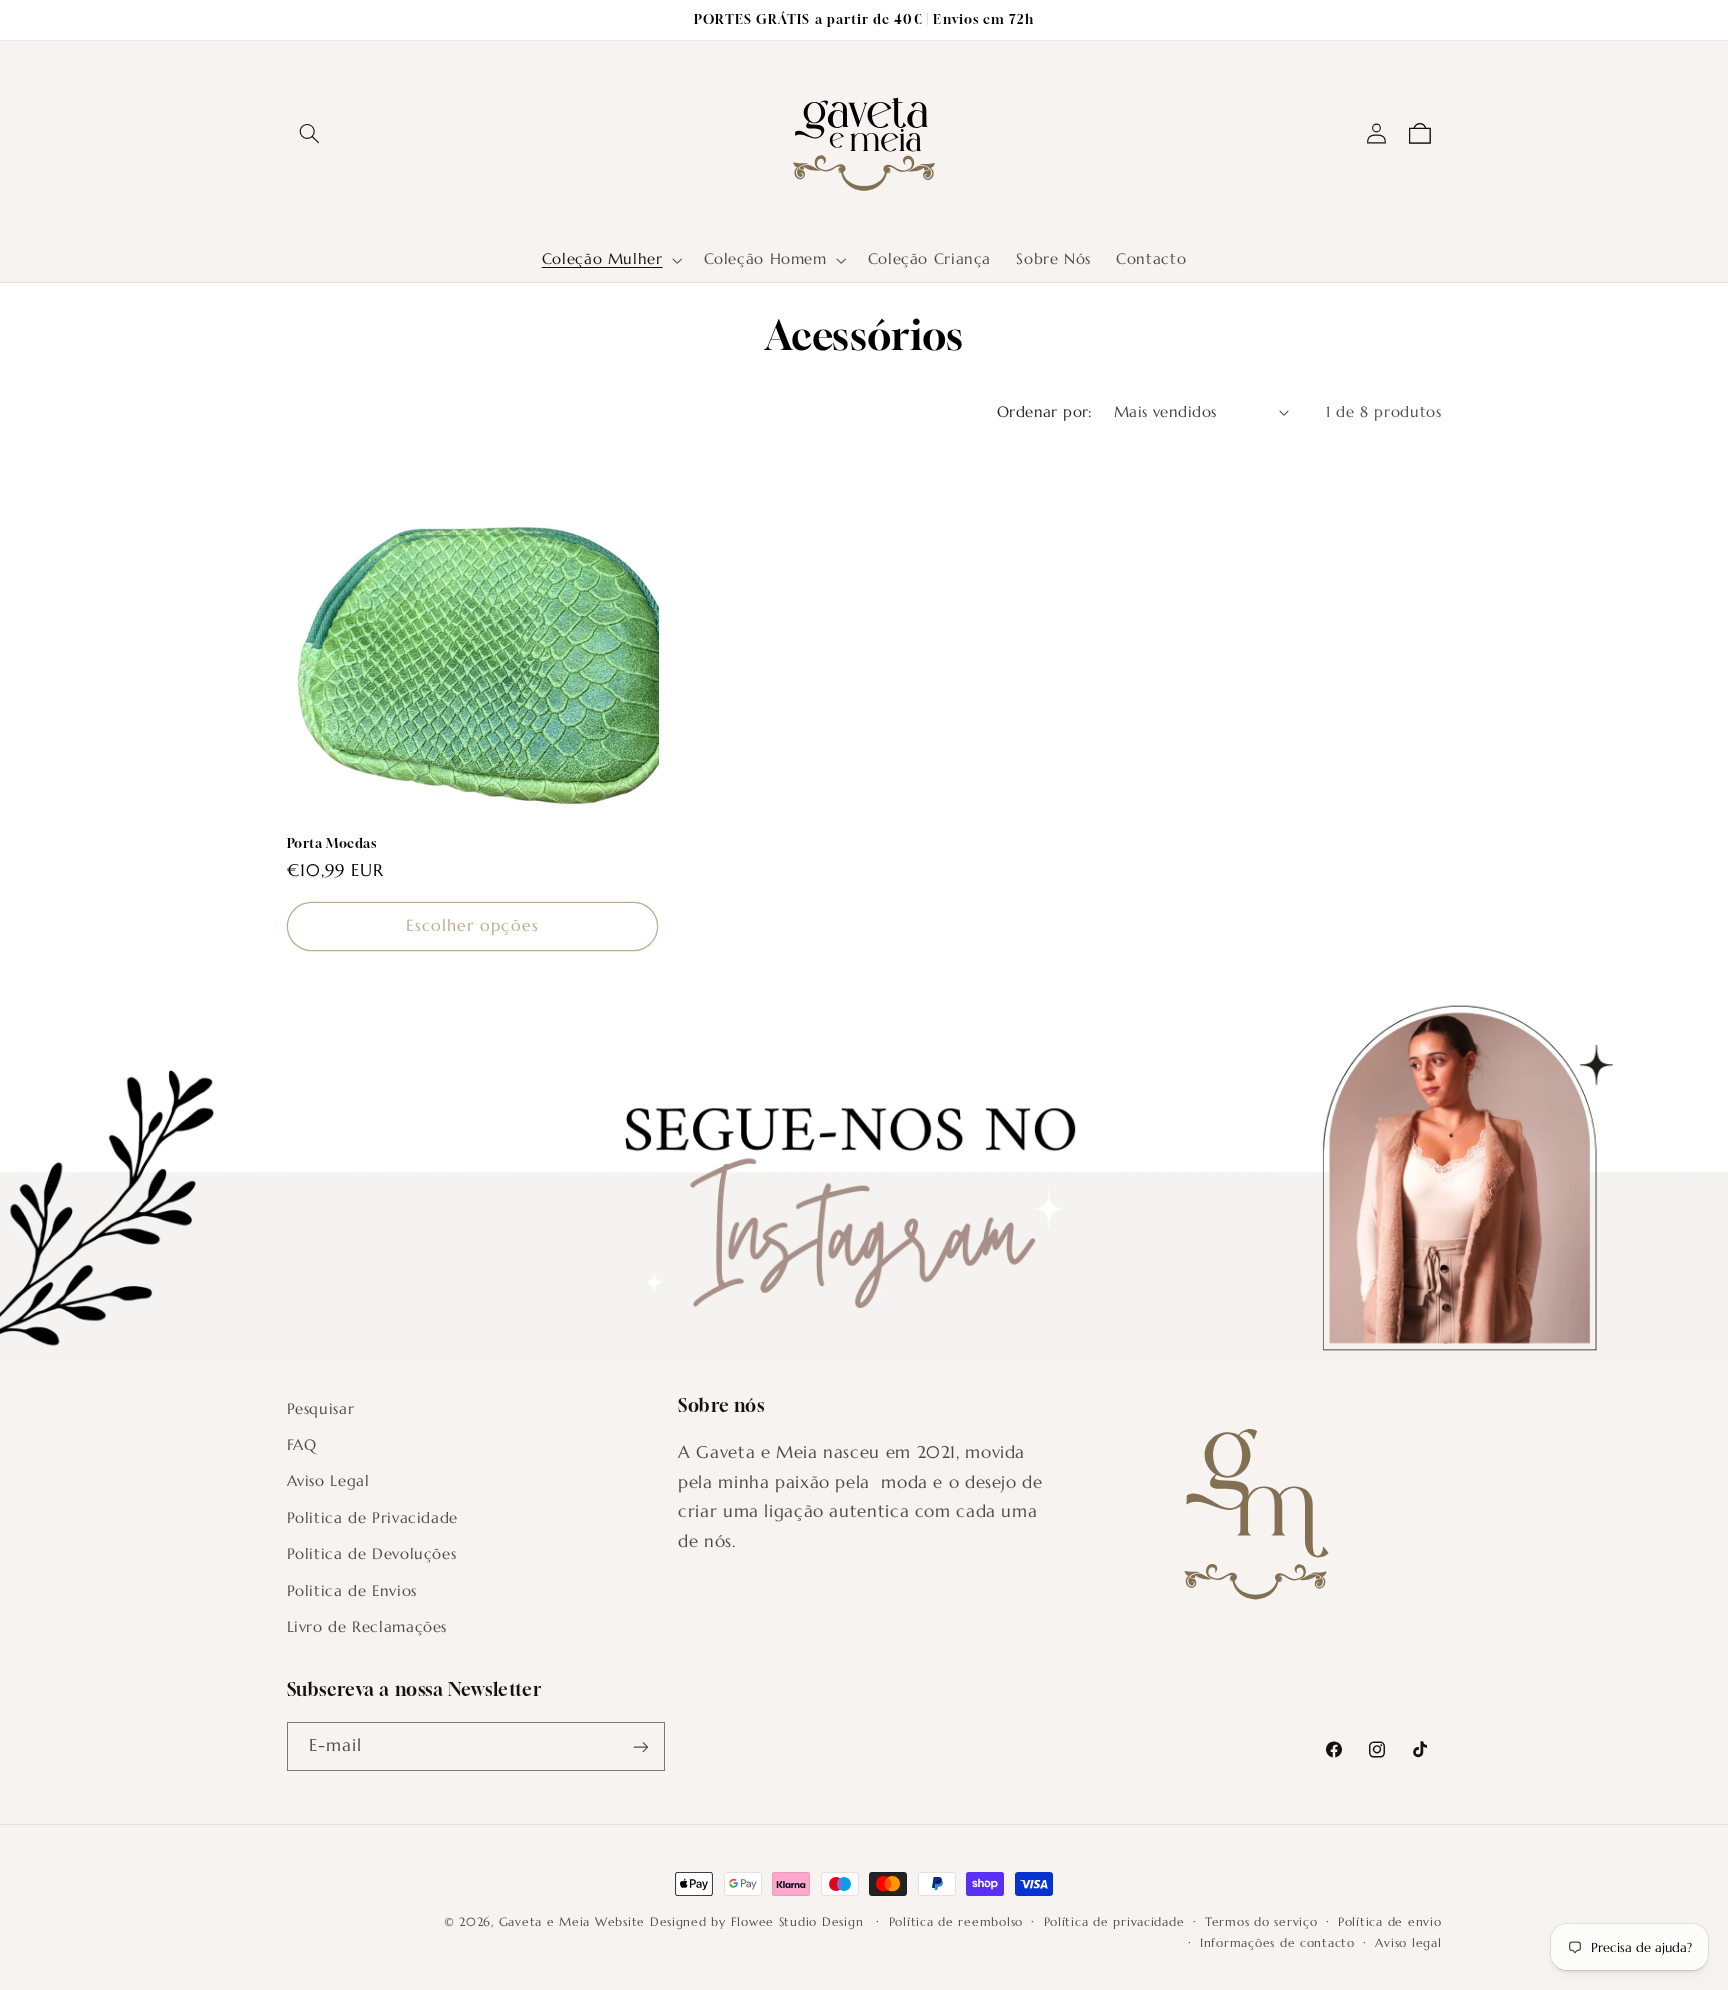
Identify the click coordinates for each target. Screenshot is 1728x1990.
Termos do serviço (1261, 1922)
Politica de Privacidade (373, 1518)
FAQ (302, 1445)
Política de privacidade (1114, 1922)
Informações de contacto (1277, 1943)
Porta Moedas (332, 843)
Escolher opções (472, 925)
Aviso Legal (328, 1482)
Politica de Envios (352, 1591)
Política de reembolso (956, 1922)
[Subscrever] (640, 1746)
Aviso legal (1408, 1943)
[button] (310, 134)
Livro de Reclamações (367, 1627)
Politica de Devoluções (372, 1554)
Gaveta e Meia (545, 1922)
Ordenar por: (1045, 412)
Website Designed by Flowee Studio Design (731, 1922)
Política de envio (1390, 1922)
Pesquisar (321, 1409)
